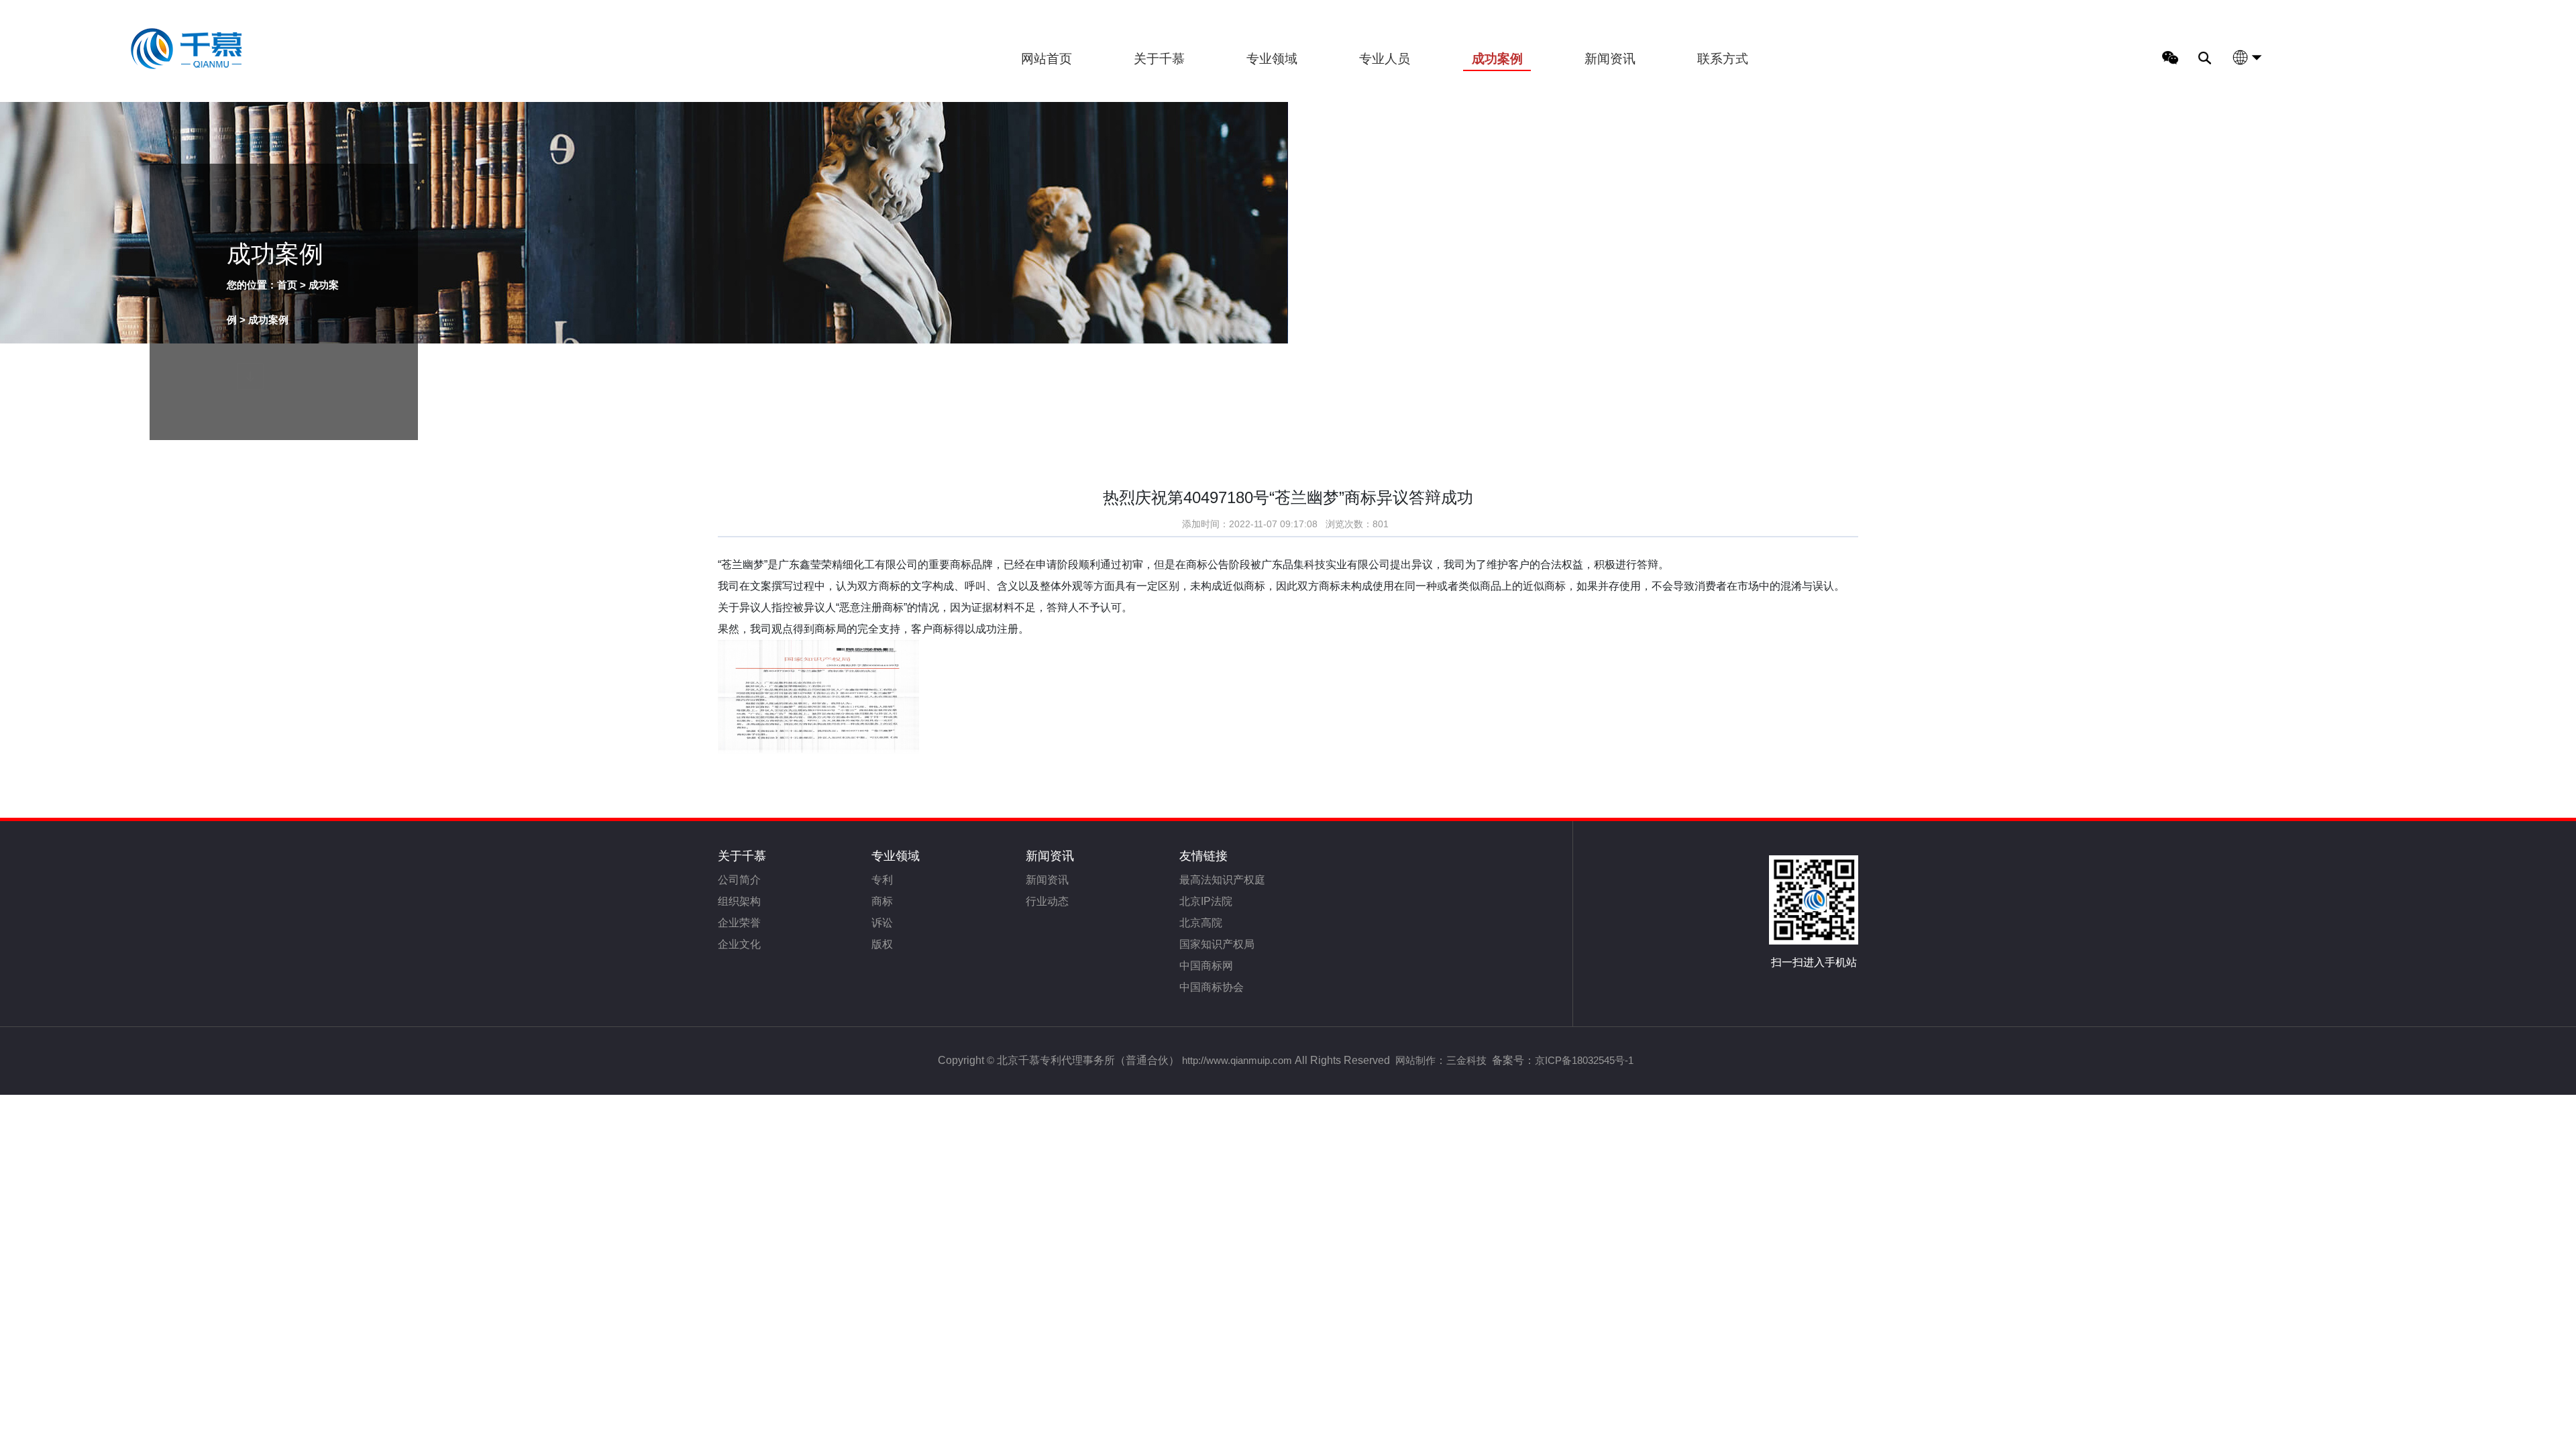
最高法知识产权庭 (1222, 880)
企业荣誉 (739, 923)
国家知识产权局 (1217, 944)
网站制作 (1415, 1060)
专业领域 (1272, 59)
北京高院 (1201, 923)
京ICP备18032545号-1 (1584, 1060)
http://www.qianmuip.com (1237, 1060)
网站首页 (1046, 59)
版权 (882, 944)
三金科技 (1466, 1060)
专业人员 (1385, 59)
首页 (287, 285)
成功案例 (1497, 59)
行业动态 (1047, 901)
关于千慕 (1159, 59)
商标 (882, 901)
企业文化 (739, 944)
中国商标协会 (1212, 987)
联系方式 (1723, 59)
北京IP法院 (1206, 901)
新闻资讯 (1610, 59)
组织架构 (739, 901)
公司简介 (739, 880)
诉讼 (882, 923)
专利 (882, 880)
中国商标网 (1206, 966)
